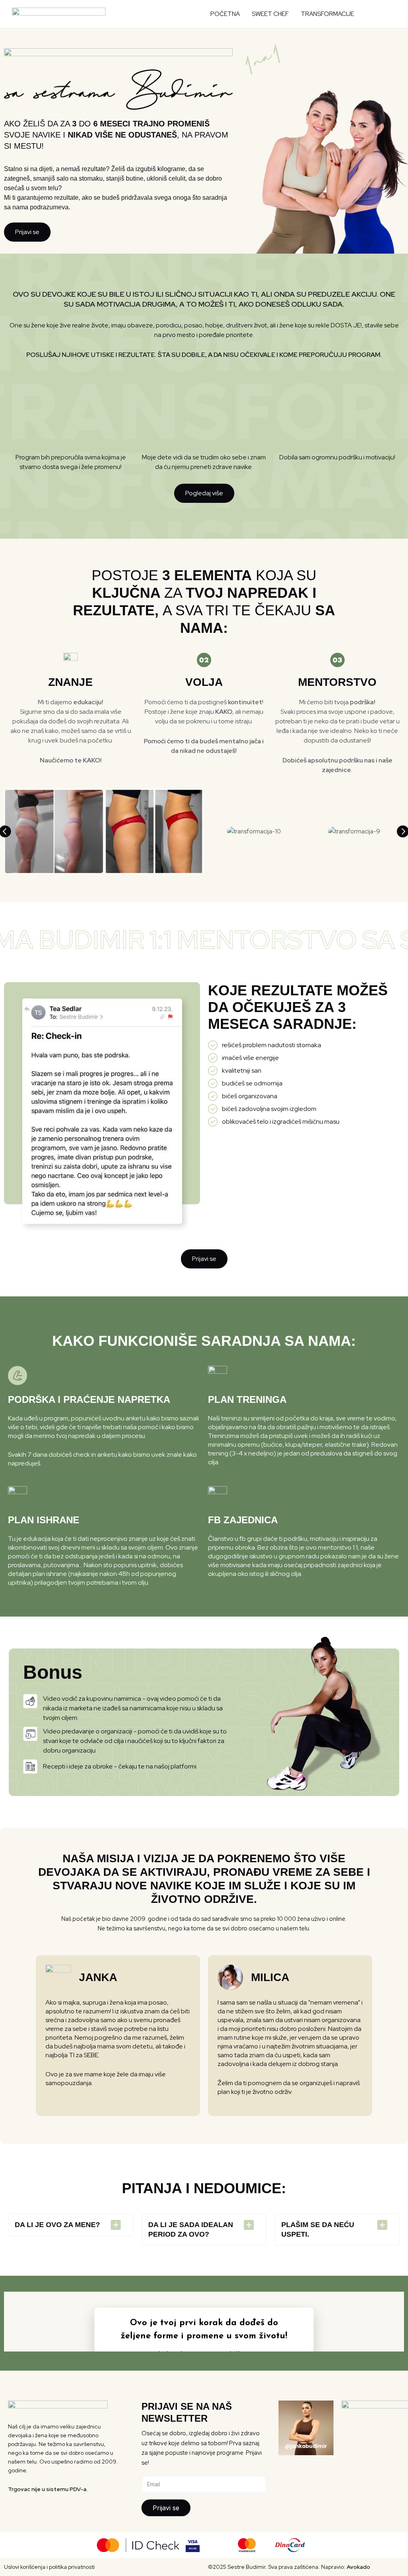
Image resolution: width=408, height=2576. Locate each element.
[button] (384, 14)
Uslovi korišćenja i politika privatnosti (49, 2567)
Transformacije (328, 14)
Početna (225, 14)
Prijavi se (166, 2508)
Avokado (358, 2567)
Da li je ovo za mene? (57, 2225)
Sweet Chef (270, 14)
